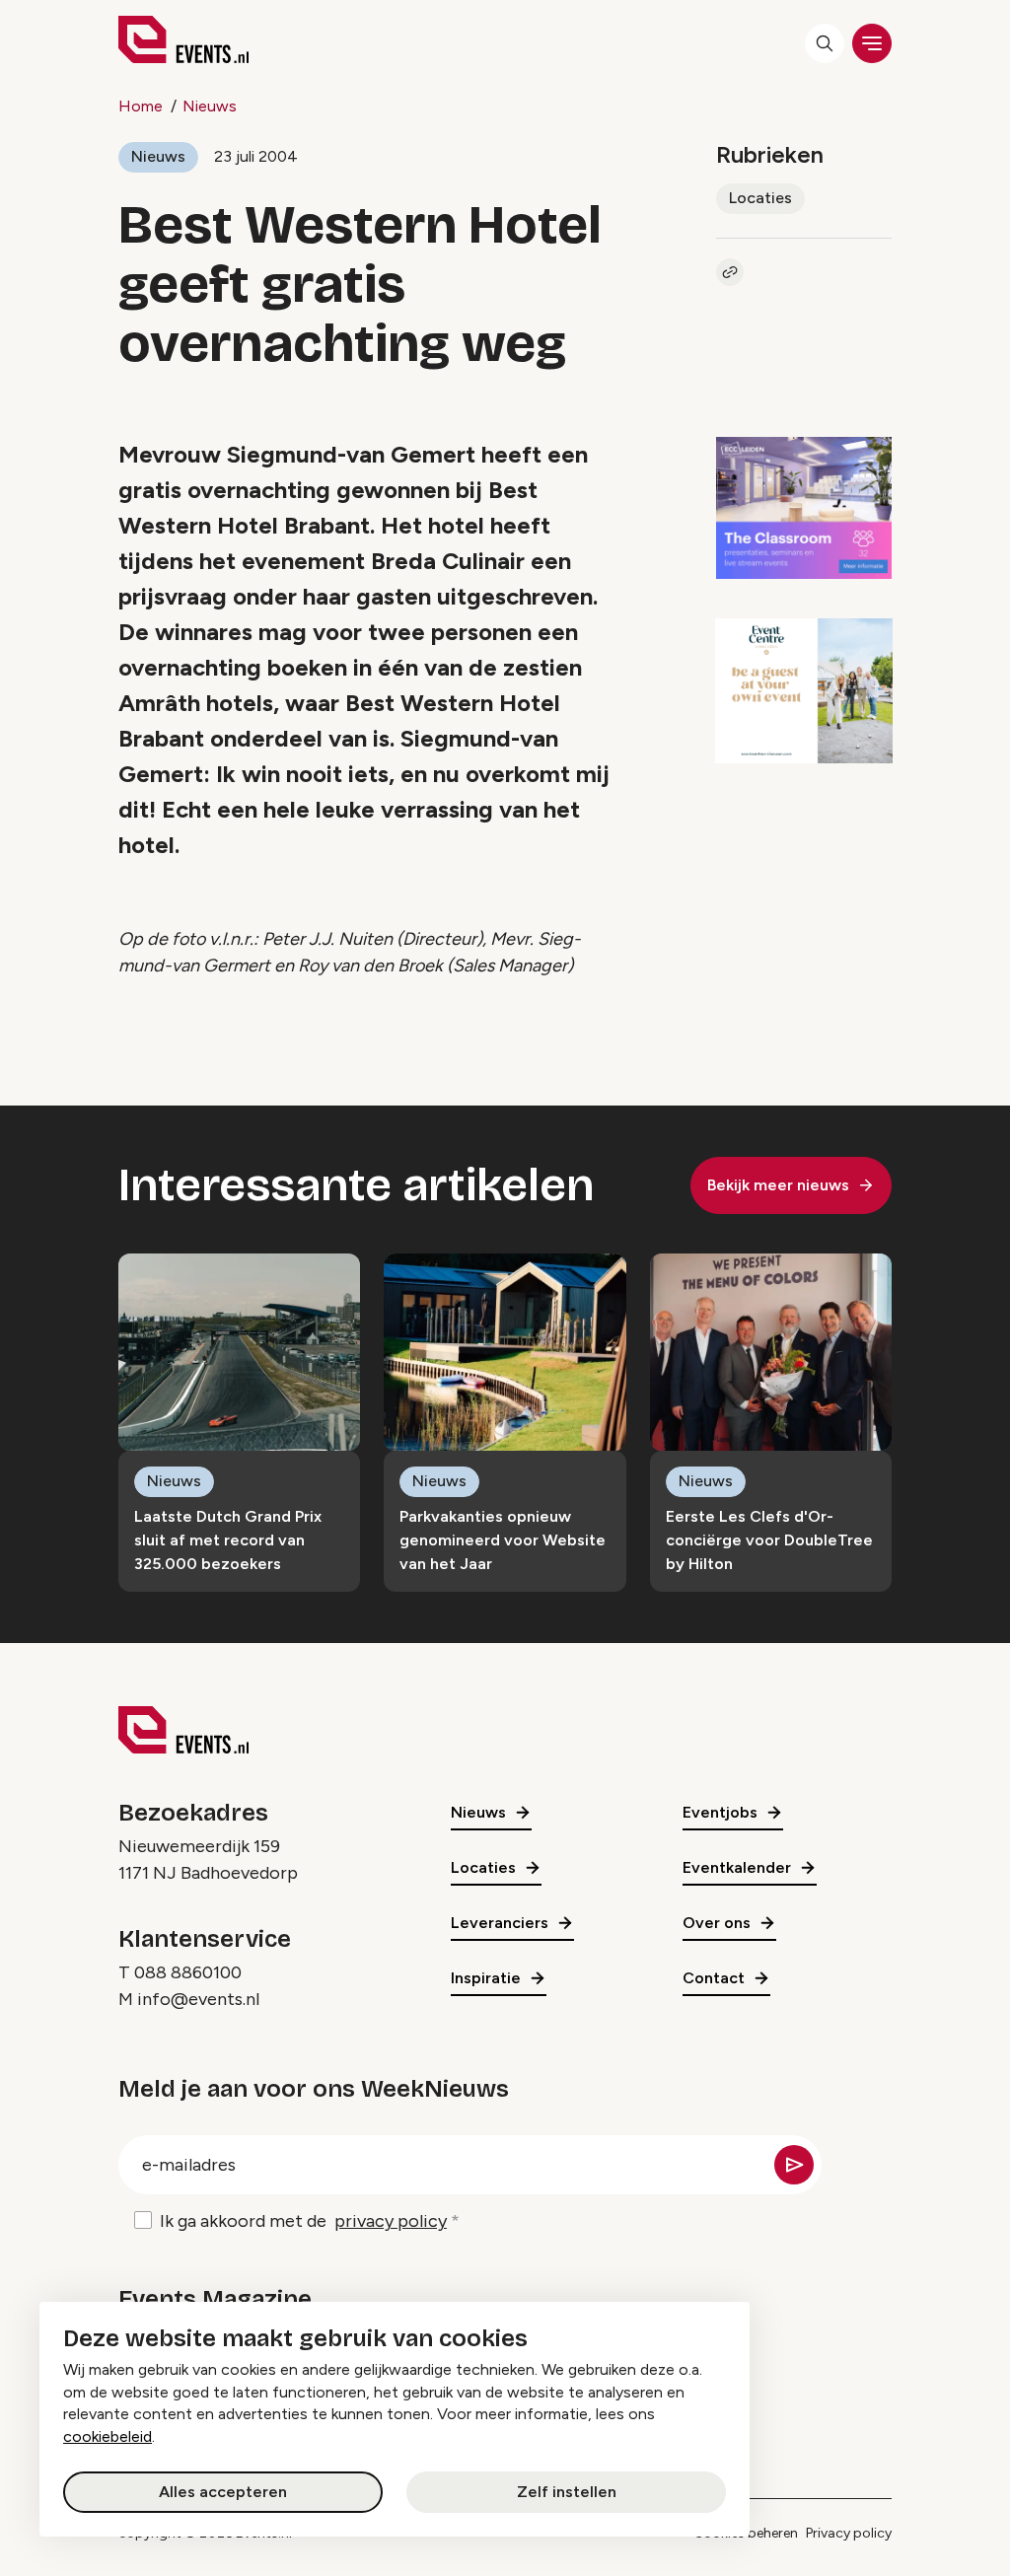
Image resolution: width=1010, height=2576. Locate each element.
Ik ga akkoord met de (303, 2221)
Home (141, 106)
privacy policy (391, 2221)
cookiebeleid (108, 2436)
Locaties (760, 198)
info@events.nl (198, 1999)
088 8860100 (188, 1972)
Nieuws (210, 106)
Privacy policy (849, 2533)
